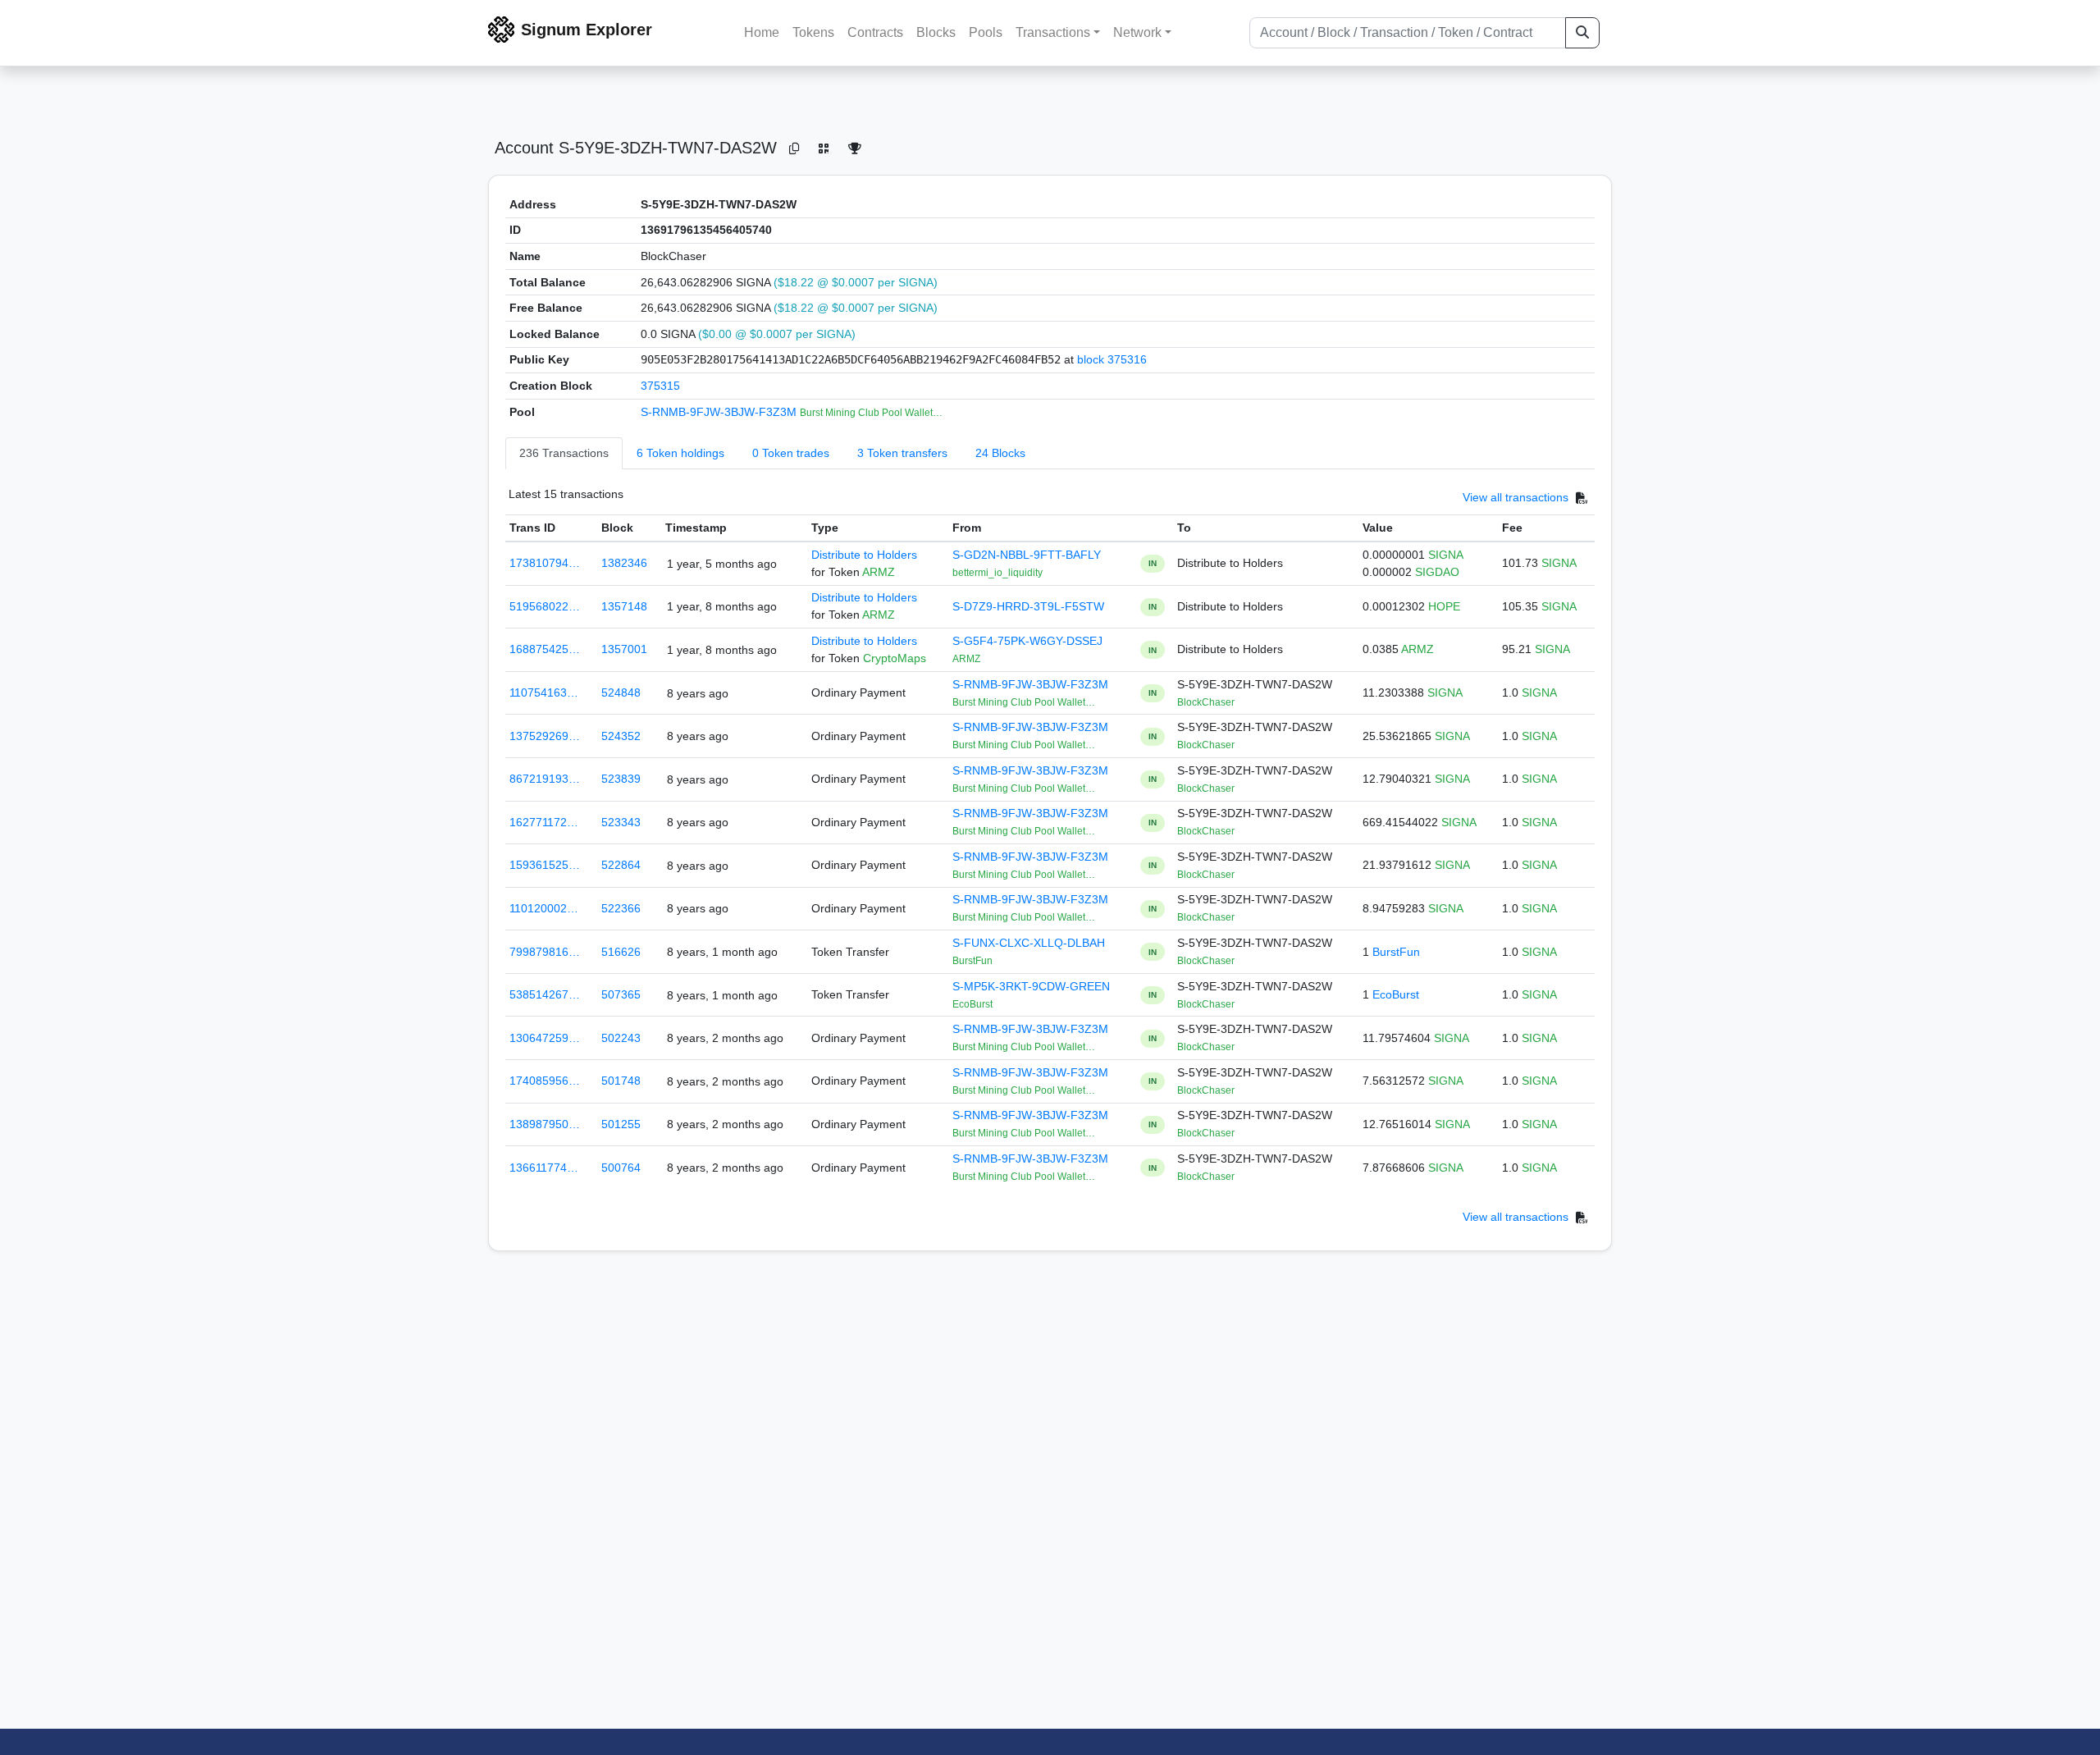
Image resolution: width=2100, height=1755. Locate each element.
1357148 (624, 606)
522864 (621, 865)
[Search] (1582, 33)
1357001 (624, 649)
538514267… (545, 994)
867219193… (545, 779)
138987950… (545, 1124)
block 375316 (1112, 359)
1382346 (624, 563)
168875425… (545, 649)
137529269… (545, 736)
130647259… (545, 1038)
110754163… (544, 692)
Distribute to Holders (864, 555)
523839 (621, 779)
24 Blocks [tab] (1000, 453)
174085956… (545, 1081)
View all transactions (1516, 498)
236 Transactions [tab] (564, 453)
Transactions (1053, 32)
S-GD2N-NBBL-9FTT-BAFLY (1027, 555)
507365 (621, 994)
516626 (621, 952)
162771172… (544, 822)
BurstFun (1396, 952)
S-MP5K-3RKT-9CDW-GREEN (1031, 986)
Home (762, 32)
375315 (660, 386)
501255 (621, 1124)
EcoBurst (1396, 994)
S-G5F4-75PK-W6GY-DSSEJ (1027, 641)
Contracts (875, 32)
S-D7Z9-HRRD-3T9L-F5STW (1028, 606)
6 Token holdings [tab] (680, 453)
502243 (621, 1038)
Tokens (813, 32)
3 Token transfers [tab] (902, 453)
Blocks (936, 32)
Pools (986, 32)
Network (1137, 32)
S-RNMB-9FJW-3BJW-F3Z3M (720, 412)
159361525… (545, 865)
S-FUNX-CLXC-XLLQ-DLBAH (1029, 943)
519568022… (545, 606)
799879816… (545, 952)
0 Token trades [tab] (791, 453)
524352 (621, 736)
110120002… (544, 908)
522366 (621, 908)
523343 (621, 822)
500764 (621, 1168)
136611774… (544, 1168)
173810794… (545, 563)
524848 (621, 692)
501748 (621, 1081)
